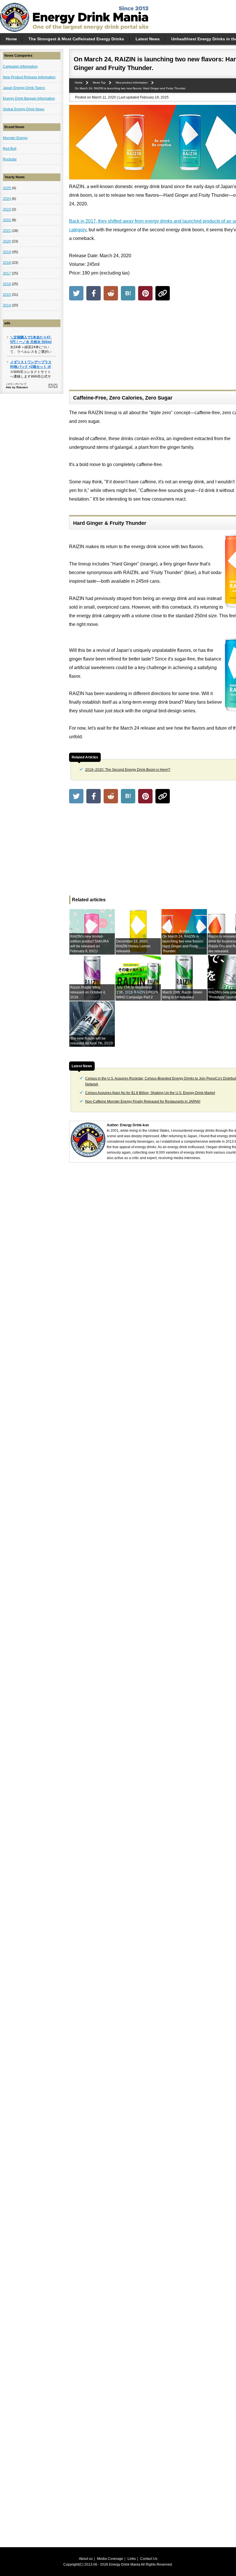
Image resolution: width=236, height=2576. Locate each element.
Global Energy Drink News (24, 109)
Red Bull (10, 149)
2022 (7, 220)
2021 (7, 231)
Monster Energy (15, 138)
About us (86, 2559)
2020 (7, 241)
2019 (7, 252)
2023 (7, 209)
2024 (7, 199)
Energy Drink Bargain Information (29, 99)
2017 (7, 273)
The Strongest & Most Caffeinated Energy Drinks (76, 39)
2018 (7, 263)
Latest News (148, 39)
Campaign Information (20, 67)
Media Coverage (110, 2559)
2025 (7, 188)
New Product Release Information (29, 77)
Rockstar (10, 159)
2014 (7, 305)
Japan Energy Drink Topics (24, 88)
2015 (7, 295)
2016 (7, 284)
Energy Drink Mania (125, 2564)
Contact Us (149, 2559)
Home (11, 39)
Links (132, 2559)
